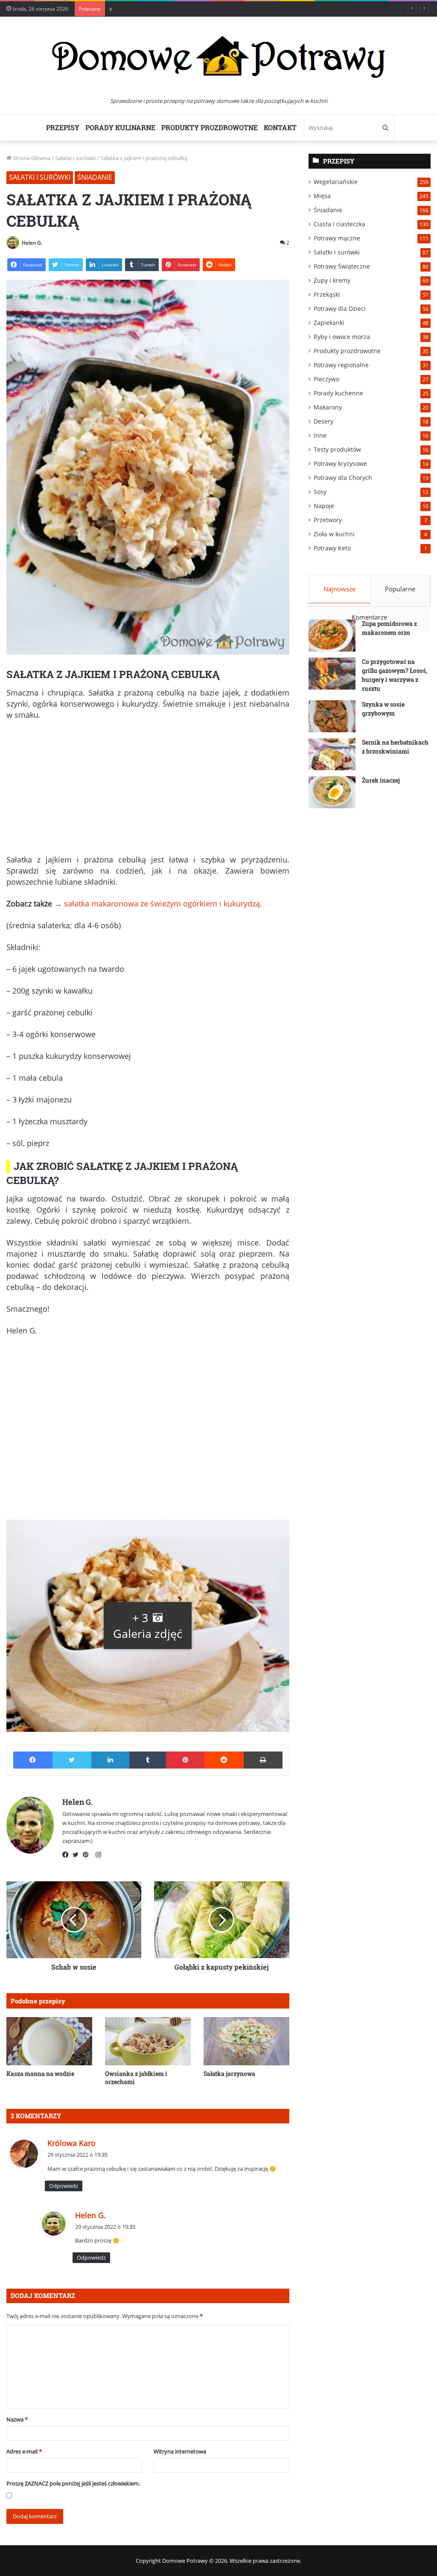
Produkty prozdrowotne (210, 127)
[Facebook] (67, 1855)
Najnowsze (339, 589)
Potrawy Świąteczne (342, 266)
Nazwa (17, 2419)
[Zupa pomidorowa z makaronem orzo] (332, 636)
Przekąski (327, 294)
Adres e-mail (24, 2451)
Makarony (328, 407)
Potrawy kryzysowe (340, 463)
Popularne (400, 589)
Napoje (324, 506)
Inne (320, 435)
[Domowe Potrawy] (218, 57)
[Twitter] (78, 1855)
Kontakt (280, 127)
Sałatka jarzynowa (229, 2074)
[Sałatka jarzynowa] (246, 2041)
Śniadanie (95, 177)
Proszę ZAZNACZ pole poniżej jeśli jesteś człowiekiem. (73, 2483)
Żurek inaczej (381, 780)
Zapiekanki (329, 323)
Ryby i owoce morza (342, 337)
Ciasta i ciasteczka (339, 224)
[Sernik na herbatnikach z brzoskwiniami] (332, 754)
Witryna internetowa (180, 2451)
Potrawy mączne (337, 238)
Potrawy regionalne (341, 365)
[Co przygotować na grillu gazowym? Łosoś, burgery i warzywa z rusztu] (332, 674)
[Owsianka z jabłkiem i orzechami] (148, 2041)
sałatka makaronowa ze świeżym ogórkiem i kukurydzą (162, 904)
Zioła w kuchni (334, 534)
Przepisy (63, 127)
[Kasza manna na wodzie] (49, 2041)
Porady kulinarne (120, 127)
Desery (323, 421)
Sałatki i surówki (75, 158)
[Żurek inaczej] (332, 792)
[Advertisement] (148, 791)
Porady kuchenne (338, 393)
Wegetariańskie (336, 182)
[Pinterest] (88, 1855)
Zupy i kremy (332, 280)
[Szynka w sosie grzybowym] (332, 716)
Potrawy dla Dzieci (340, 308)
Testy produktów (337, 449)
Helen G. (32, 243)
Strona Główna (31, 158)
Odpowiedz (64, 2186)
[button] (148, 1626)
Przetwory (328, 520)
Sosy (320, 492)
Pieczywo (326, 379)
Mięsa (322, 196)
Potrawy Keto (332, 548)
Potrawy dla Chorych (343, 478)
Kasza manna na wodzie (40, 2074)
